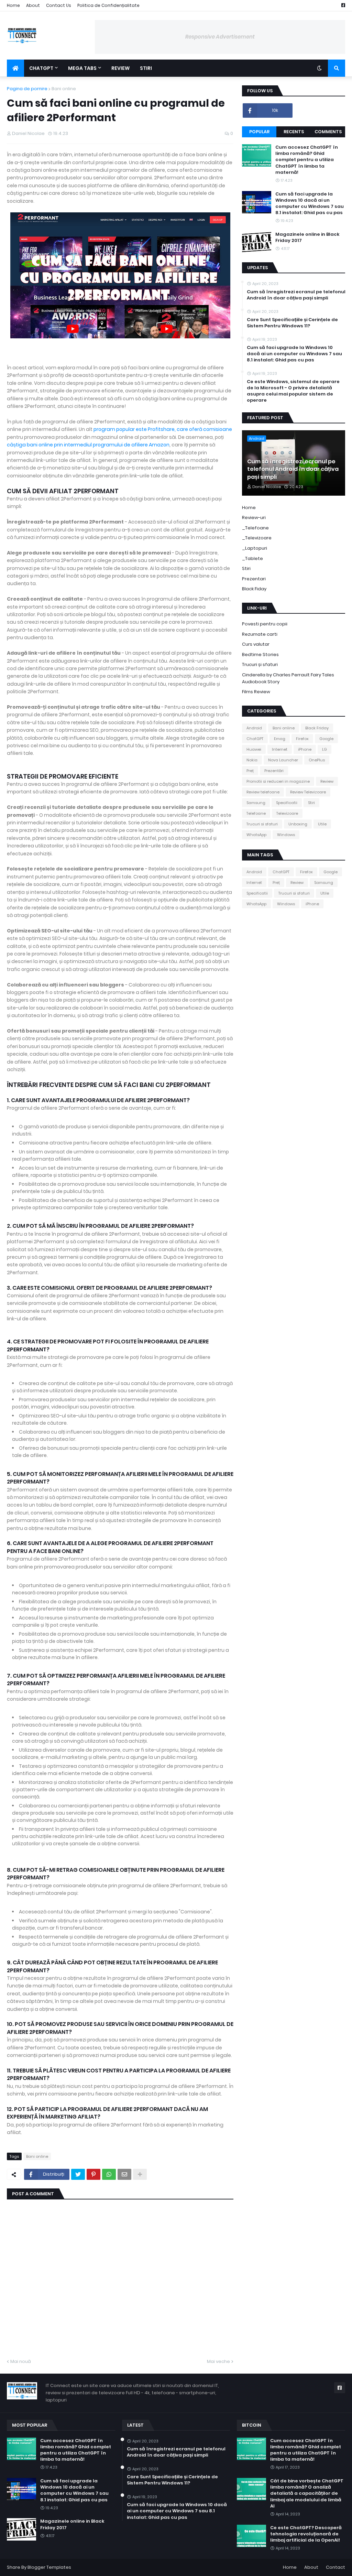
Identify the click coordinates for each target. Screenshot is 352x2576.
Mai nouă (21, 2361)
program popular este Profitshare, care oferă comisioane (163, 429)
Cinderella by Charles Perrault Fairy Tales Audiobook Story (288, 678)
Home (13, 5)
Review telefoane (263, 792)
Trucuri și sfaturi (260, 664)
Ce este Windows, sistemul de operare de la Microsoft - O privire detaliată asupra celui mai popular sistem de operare (293, 391)
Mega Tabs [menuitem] (82, 68)
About (33, 5)
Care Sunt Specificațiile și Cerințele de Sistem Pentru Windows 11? (292, 323)
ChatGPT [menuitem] (41, 68)
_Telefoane (255, 528)
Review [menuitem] (120, 68)
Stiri (246, 568)
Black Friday (317, 728)
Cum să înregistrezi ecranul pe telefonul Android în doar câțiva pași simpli (296, 295)
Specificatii (287, 803)
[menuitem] (15, 68)
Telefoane (256, 813)
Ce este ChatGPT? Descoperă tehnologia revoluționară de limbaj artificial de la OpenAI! (306, 2534)
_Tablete (252, 558)
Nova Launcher (283, 760)
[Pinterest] (93, 2174)
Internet (280, 749)
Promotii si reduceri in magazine (278, 781)
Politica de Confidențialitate (108, 5)
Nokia (252, 760)
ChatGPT (255, 739)
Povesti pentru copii (265, 624)
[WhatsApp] (109, 2174)
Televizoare (287, 813)
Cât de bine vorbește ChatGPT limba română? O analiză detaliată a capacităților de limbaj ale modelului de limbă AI (307, 2494)
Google (326, 739)
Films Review (256, 692)
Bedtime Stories (260, 654)
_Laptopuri (255, 548)
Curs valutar (256, 644)
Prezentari (254, 579)
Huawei (254, 749)
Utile (322, 824)
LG (324, 749)
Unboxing (298, 824)
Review (327, 781)
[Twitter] (78, 2174)
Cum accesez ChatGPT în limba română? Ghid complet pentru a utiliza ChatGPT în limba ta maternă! (307, 160)
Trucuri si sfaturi (262, 824)
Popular (259, 132)
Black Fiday (254, 589)
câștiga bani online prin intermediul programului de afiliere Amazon (88, 445)
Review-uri (254, 518)
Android (254, 728)
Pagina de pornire (27, 89)
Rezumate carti (260, 634)
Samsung (256, 803)
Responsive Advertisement (220, 37)
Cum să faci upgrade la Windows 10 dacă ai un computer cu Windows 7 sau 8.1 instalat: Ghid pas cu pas (310, 204)
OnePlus (317, 760)
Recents (294, 132)
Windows (286, 835)
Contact (335, 2567)
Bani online (64, 89)
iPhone (305, 749)
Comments (328, 132)
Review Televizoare (308, 792)
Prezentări (274, 771)
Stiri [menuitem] (146, 68)
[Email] (124, 2174)
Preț (250, 771)
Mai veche (218, 2361)
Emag (280, 739)
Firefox (302, 739)
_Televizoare (257, 538)
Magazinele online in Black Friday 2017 (307, 237)
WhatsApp (256, 835)
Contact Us (59, 5)
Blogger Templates (49, 2567)
